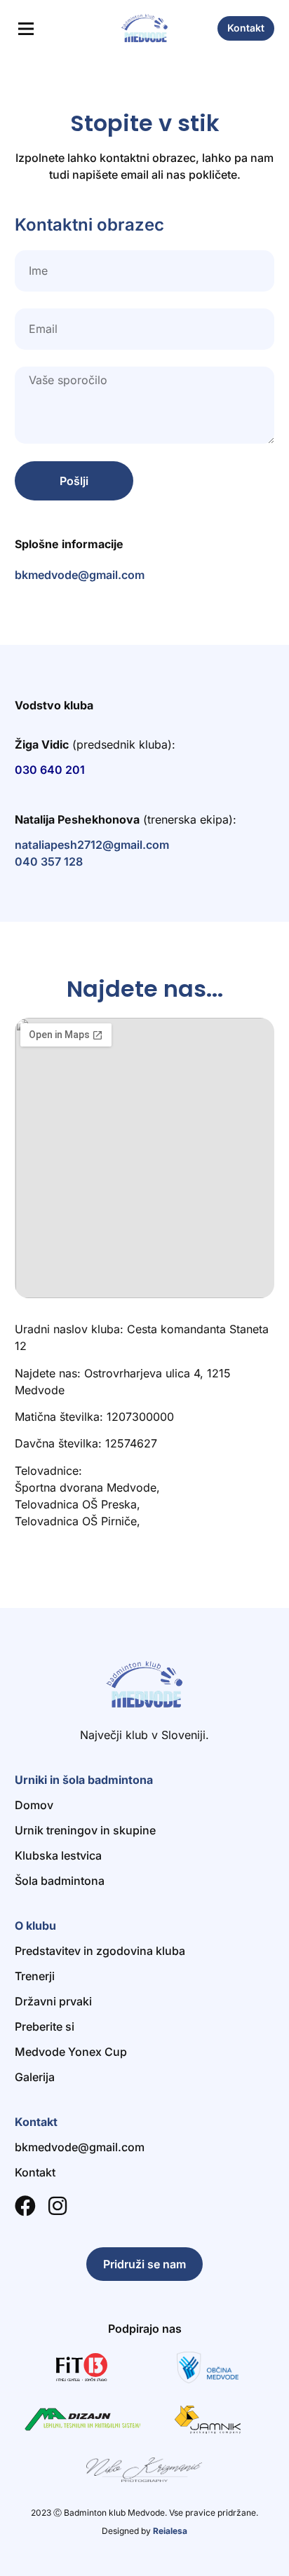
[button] (26, 30)
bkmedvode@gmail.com (80, 575)
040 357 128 (49, 861)
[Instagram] (58, 2206)
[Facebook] (25, 2206)
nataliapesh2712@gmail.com (92, 845)
